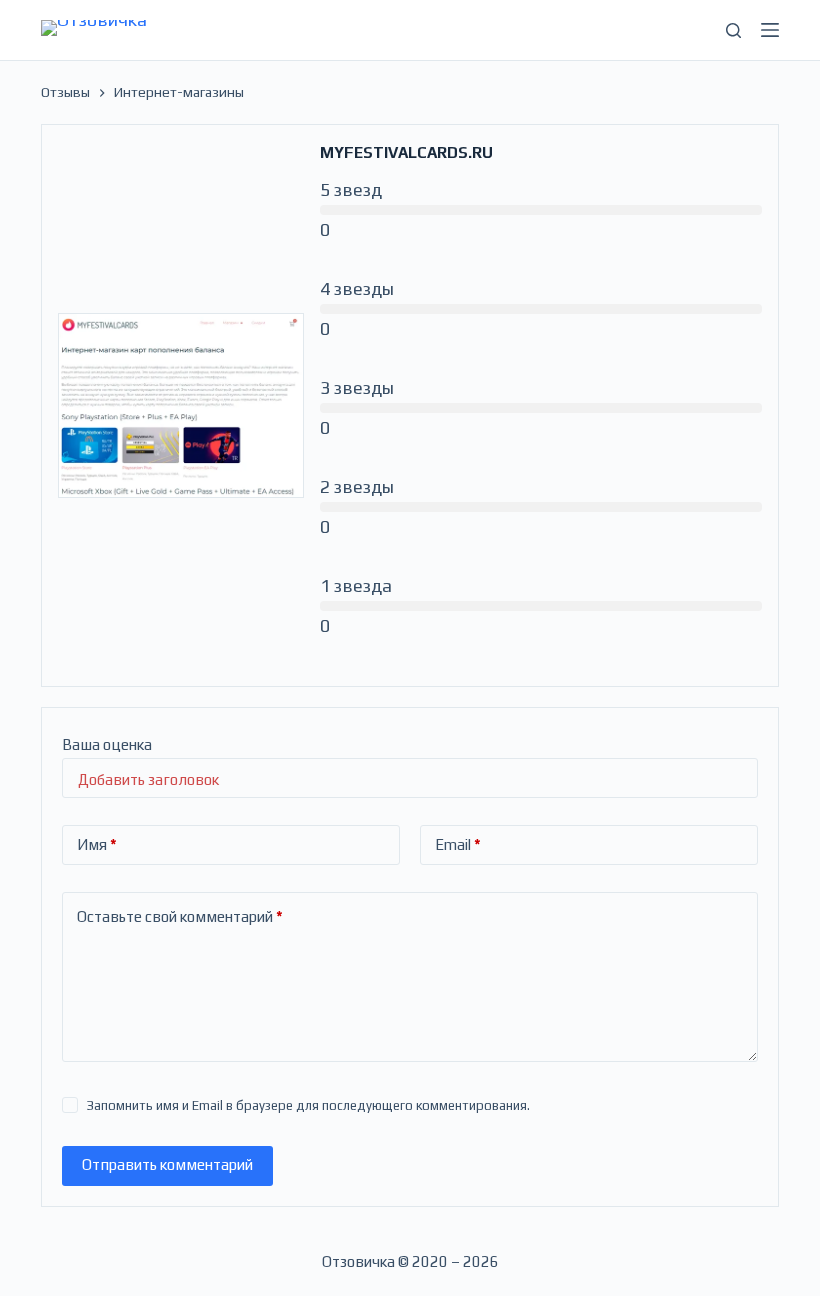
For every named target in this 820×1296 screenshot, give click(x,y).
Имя (97, 844)
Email (458, 844)
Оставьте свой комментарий (180, 916)
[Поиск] (733, 30)
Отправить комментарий (167, 1164)
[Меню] (770, 30)
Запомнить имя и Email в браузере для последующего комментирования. (308, 1105)
